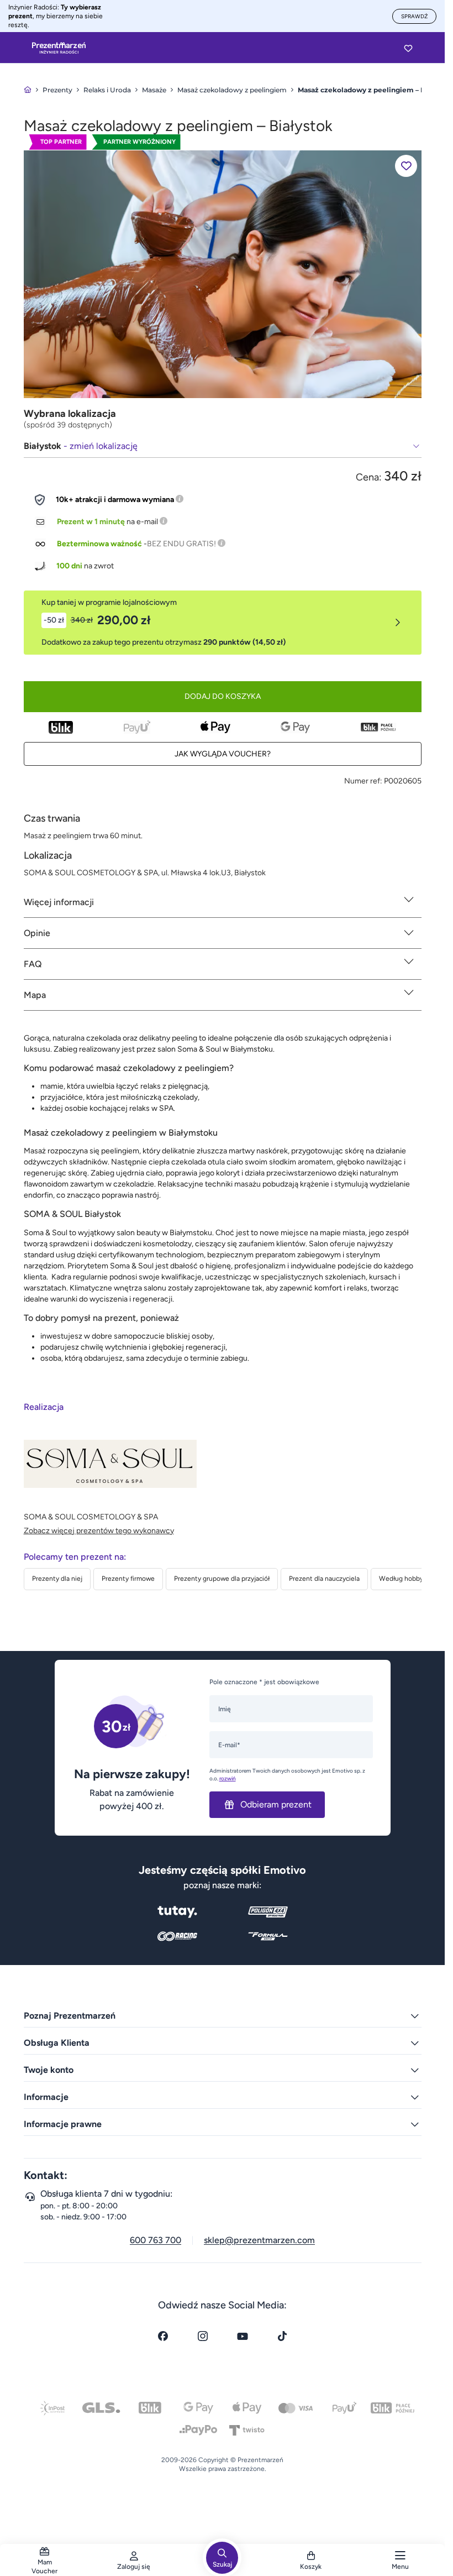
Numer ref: (363, 781)
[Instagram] (203, 2336)
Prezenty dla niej (57, 1579)
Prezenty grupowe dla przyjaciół (222, 1579)
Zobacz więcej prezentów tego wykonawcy (99, 1531)
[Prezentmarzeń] (59, 48)
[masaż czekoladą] (223, 273)
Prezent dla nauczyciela (324, 1579)
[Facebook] (163, 2336)
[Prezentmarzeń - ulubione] (408, 48)
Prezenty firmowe (128, 1579)
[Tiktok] (282, 2336)
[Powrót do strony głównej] (28, 90)
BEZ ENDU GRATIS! (181, 544)
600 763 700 (156, 2240)
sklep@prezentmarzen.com (259, 2240)
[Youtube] (243, 2336)
